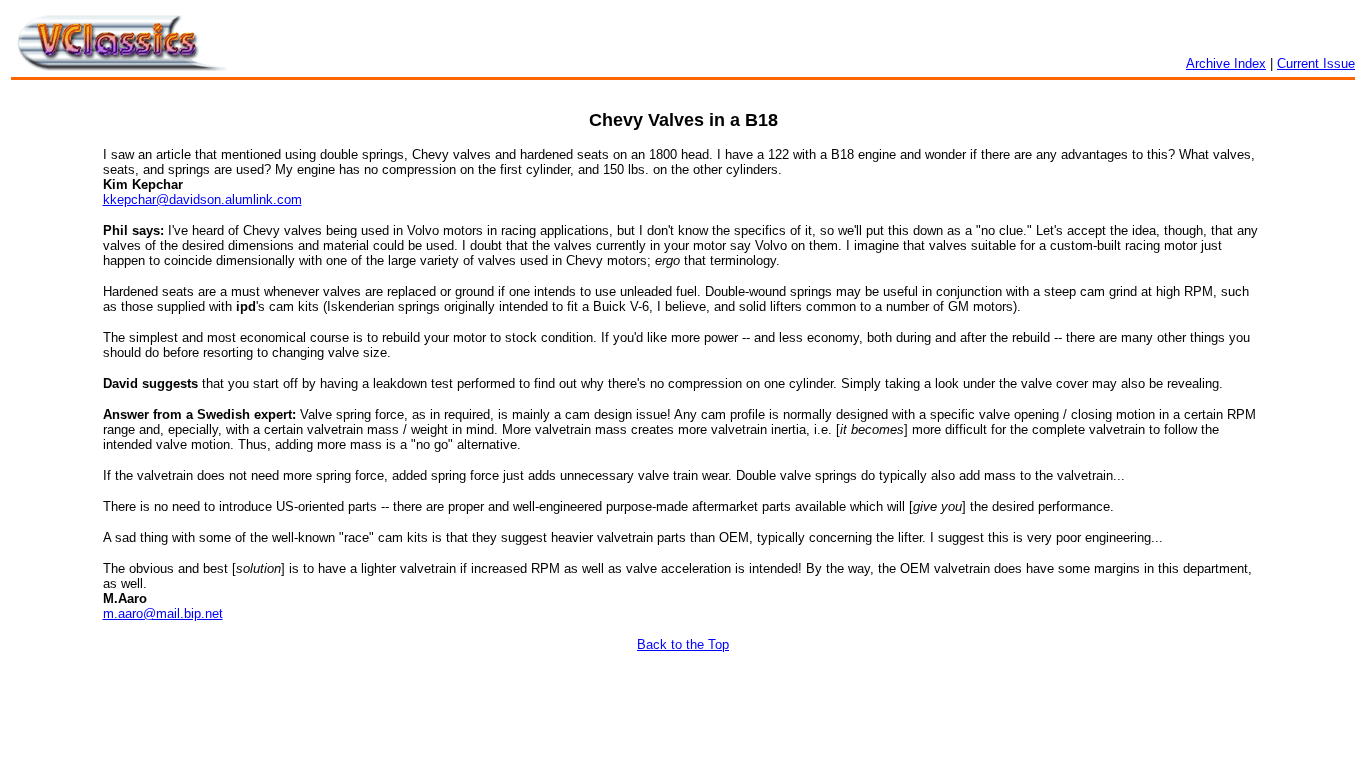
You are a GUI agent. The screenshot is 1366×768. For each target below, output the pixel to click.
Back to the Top (683, 644)
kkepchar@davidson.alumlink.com (202, 199)
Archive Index (1226, 63)
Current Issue (1316, 63)
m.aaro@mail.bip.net (163, 613)
